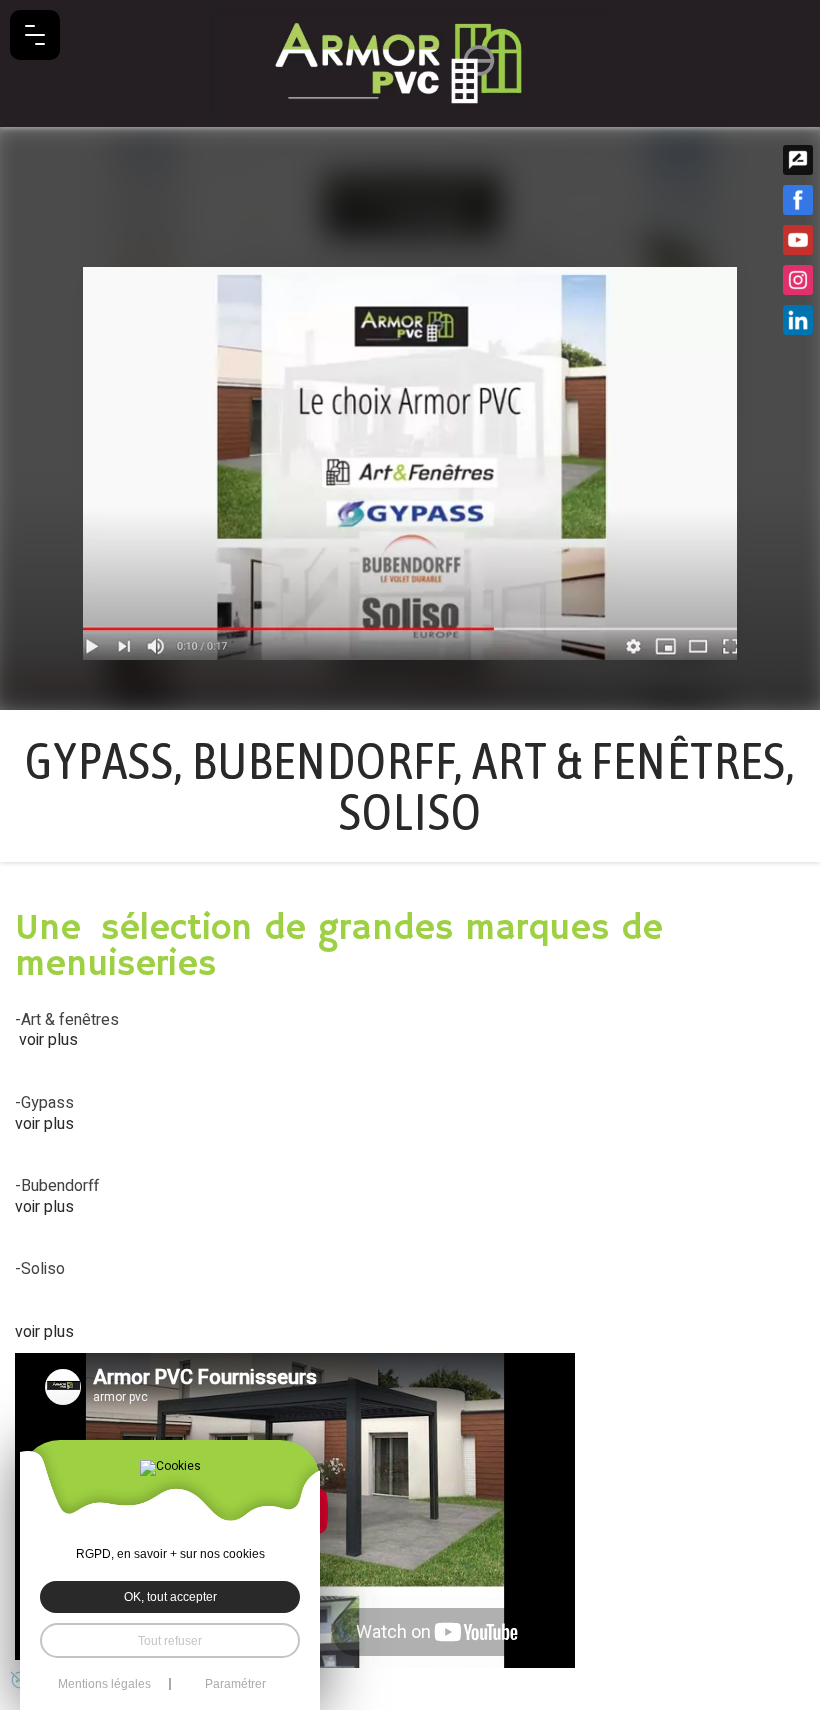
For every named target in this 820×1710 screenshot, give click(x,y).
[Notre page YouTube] (798, 240)
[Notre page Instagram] (798, 280)
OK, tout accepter (170, 1596)
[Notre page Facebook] (798, 200)
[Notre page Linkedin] (798, 320)
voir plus (48, 1040)
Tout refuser (170, 1640)
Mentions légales (104, 1684)
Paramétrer (235, 1684)
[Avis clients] (798, 160)
